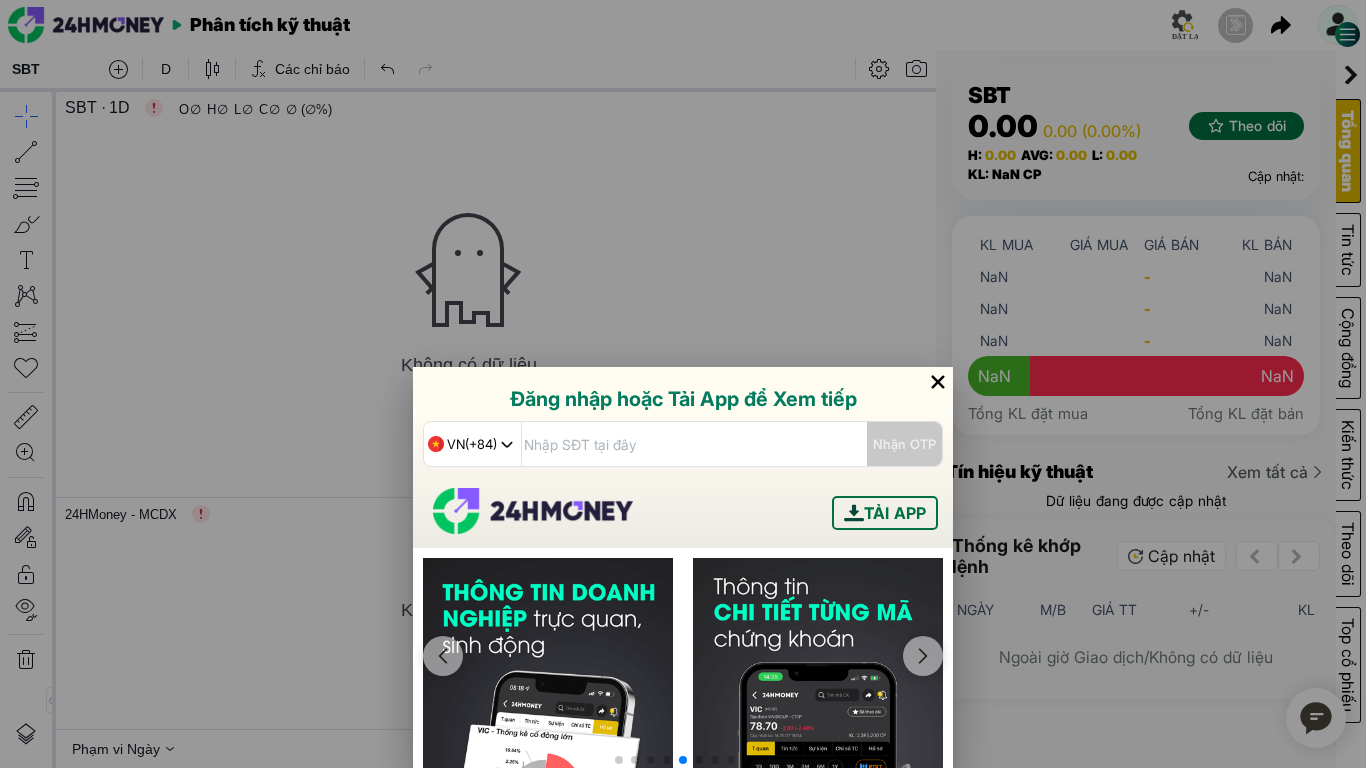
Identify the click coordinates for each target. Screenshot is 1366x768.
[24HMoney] (533, 528)
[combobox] (472, 444)
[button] (619, 760)
